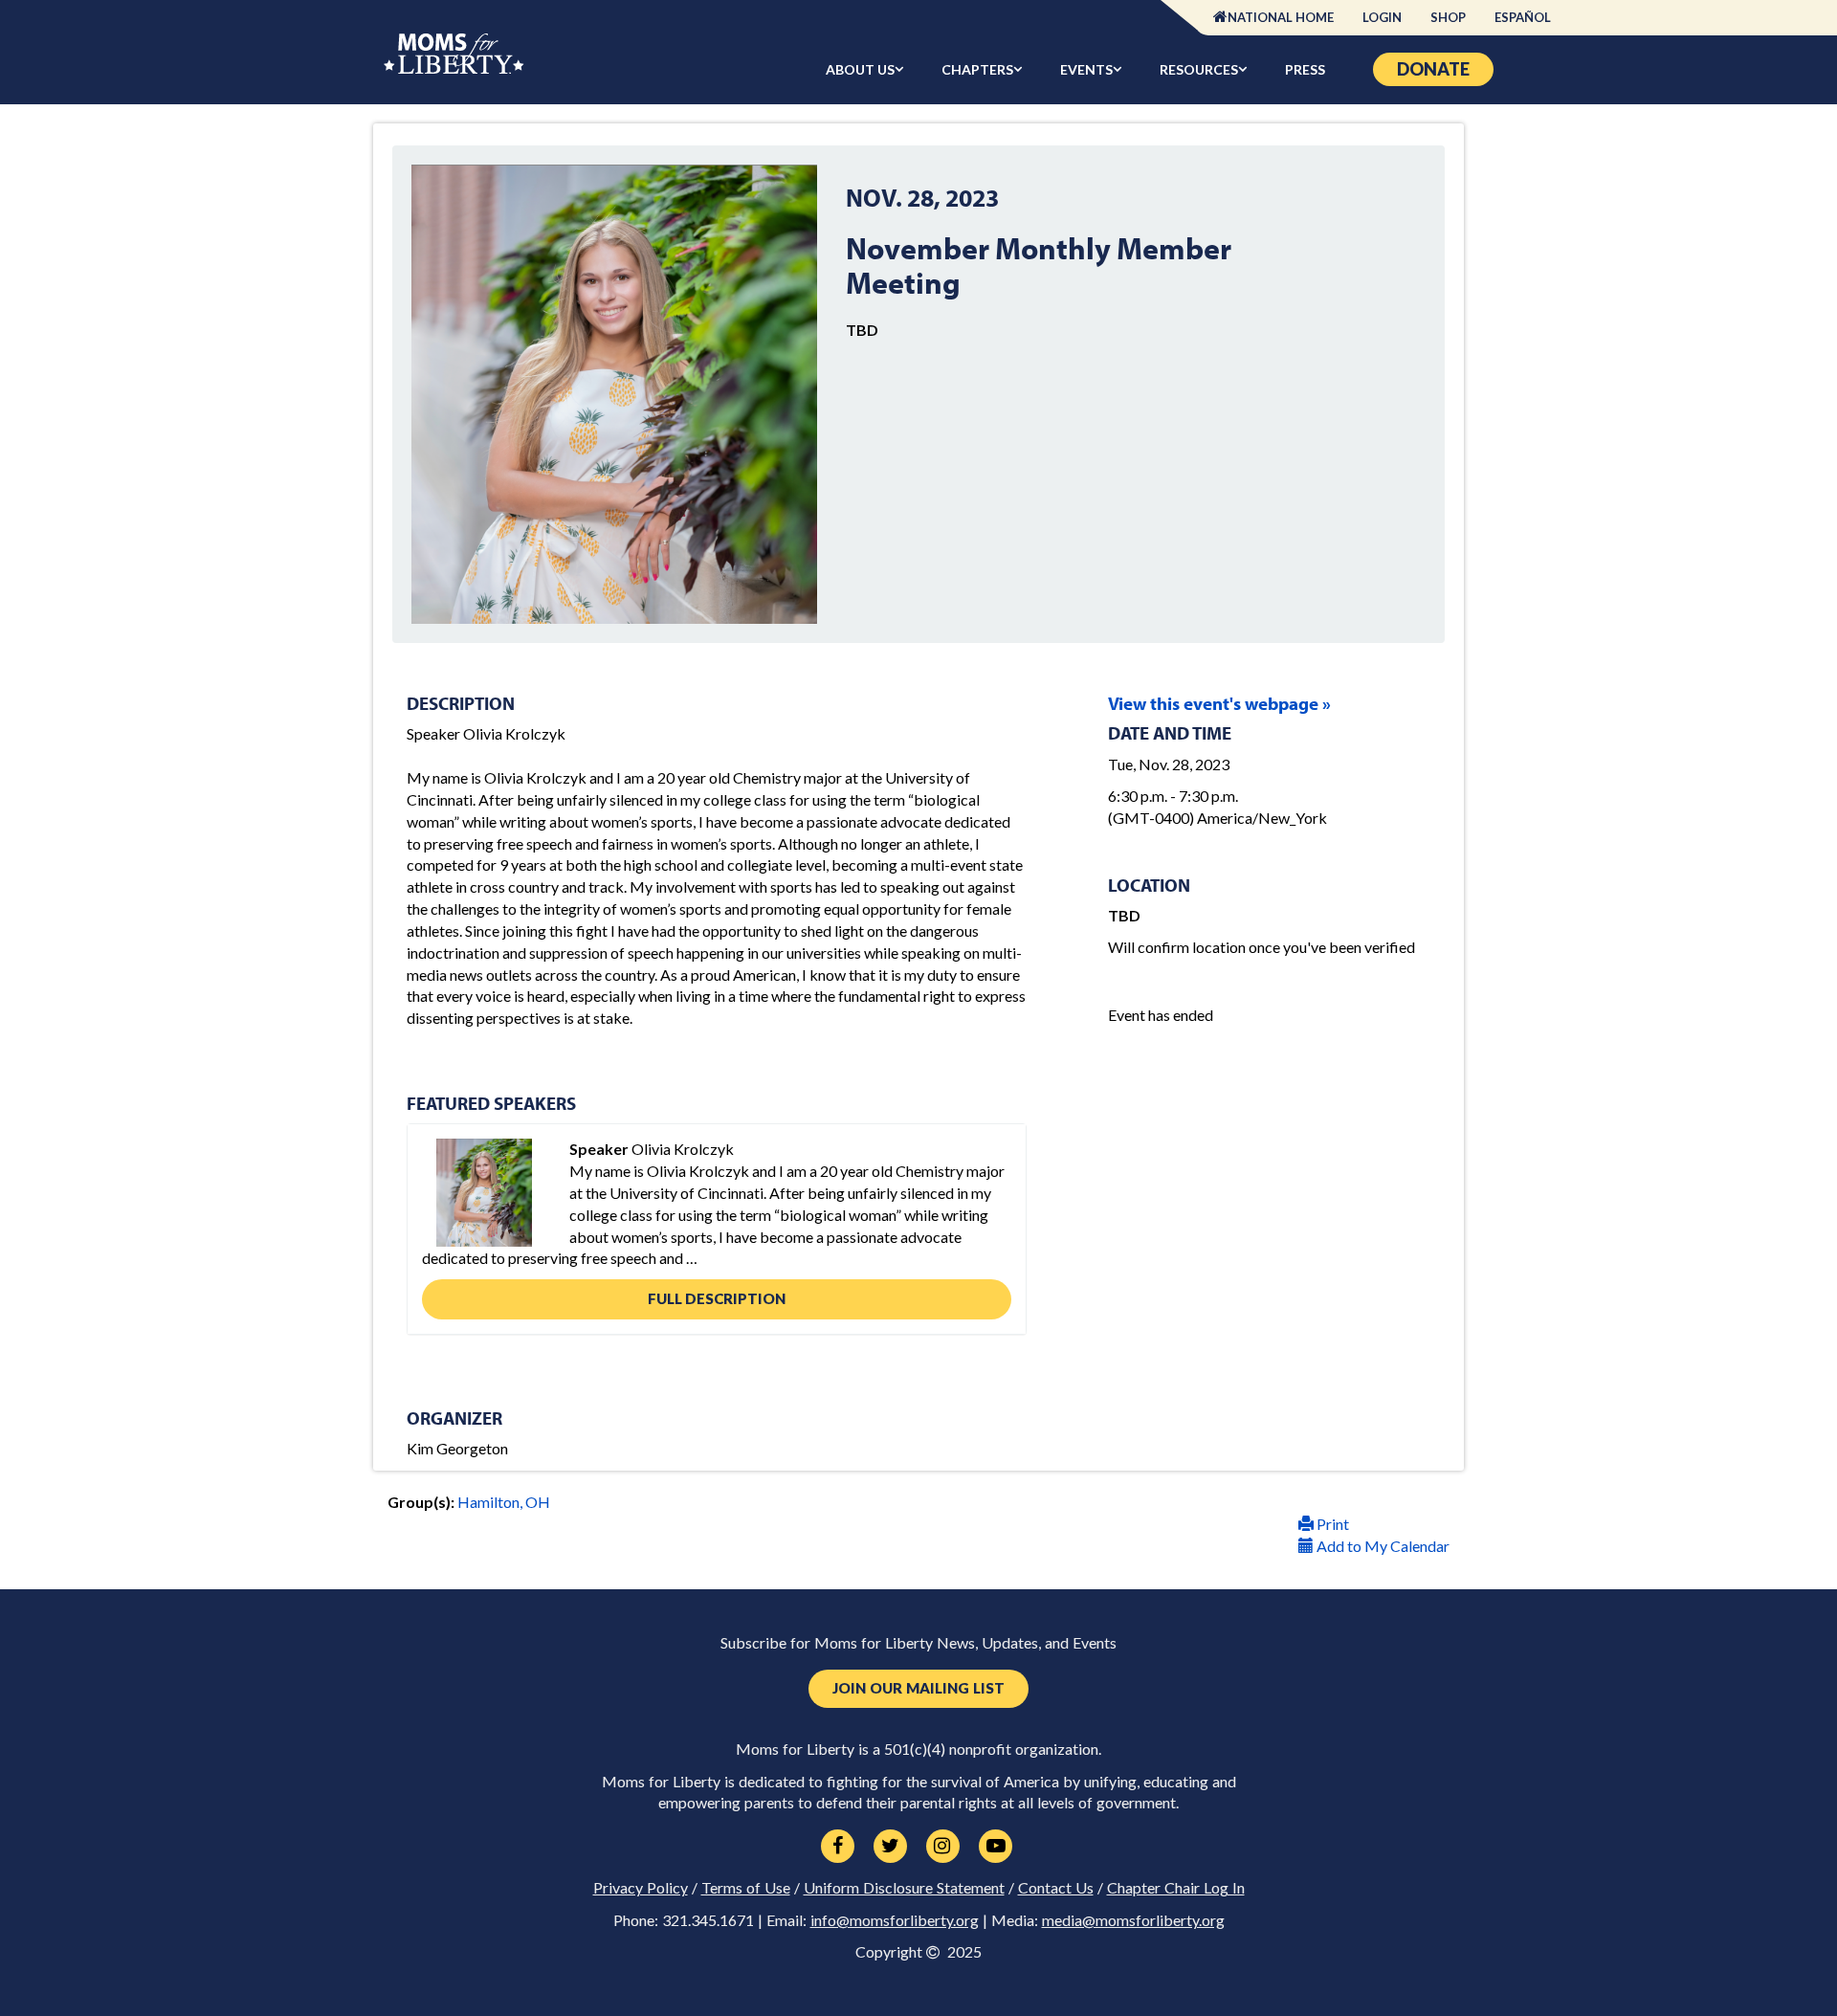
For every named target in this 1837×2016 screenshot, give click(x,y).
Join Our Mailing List (918, 1688)
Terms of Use (746, 1888)
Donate (1433, 69)
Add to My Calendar (1382, 1546)
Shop (1448, 17)
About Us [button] (860, 69)
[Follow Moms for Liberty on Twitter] (890, 1847)
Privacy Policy (641, 1888)
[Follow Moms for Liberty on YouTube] (996, 1847)
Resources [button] (1199, 69)
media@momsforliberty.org (1133, 1920)
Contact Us (1056, 1888)
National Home (1281, 17)
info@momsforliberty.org (895, 1920)
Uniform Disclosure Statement (904, 1888)
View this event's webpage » (1219, 703)
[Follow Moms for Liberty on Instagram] (943, 1847)
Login (1382, 17)
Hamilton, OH (504, 1502)
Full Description (717, 1298)
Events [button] (1086, 69)
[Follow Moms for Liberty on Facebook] (838, 1847)
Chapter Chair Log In (1176, 1888)
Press (1305, 69)
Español (1523, 17)
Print (1331, 1524)
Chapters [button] (977, 69)
